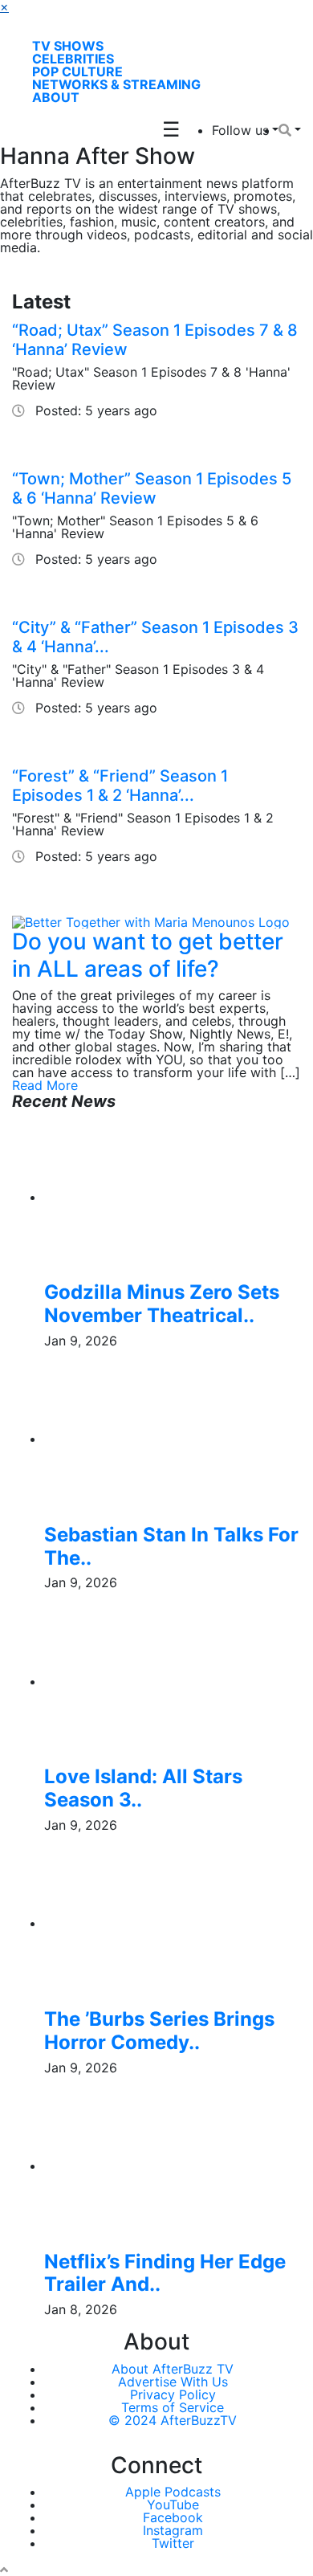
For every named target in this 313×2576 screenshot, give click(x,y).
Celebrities (73, 59)
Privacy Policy (173, 2394)
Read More (45, 1085)
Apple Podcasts (173, 2492)
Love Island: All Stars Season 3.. (143, 1788)
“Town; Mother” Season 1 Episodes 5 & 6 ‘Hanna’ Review (152, 488)
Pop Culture (77, 71)
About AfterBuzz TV (173, 2369)
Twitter (173, 2543)
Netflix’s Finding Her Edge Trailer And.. (165, 2273)
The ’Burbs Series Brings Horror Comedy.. (159, 2031)
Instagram (173, 2530)
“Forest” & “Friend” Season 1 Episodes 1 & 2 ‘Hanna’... (120, 786)
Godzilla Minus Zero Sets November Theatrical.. (162, 1304)
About (56, 97)
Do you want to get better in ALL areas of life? (148, 955)
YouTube (173, 2505)
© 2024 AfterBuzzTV (173, 2420)
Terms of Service (173, 2407)
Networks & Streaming (116, 84)
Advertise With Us (173, 2382)
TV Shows (68, 46)
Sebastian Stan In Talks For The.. (171, 1546)
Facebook (173, 2517)
